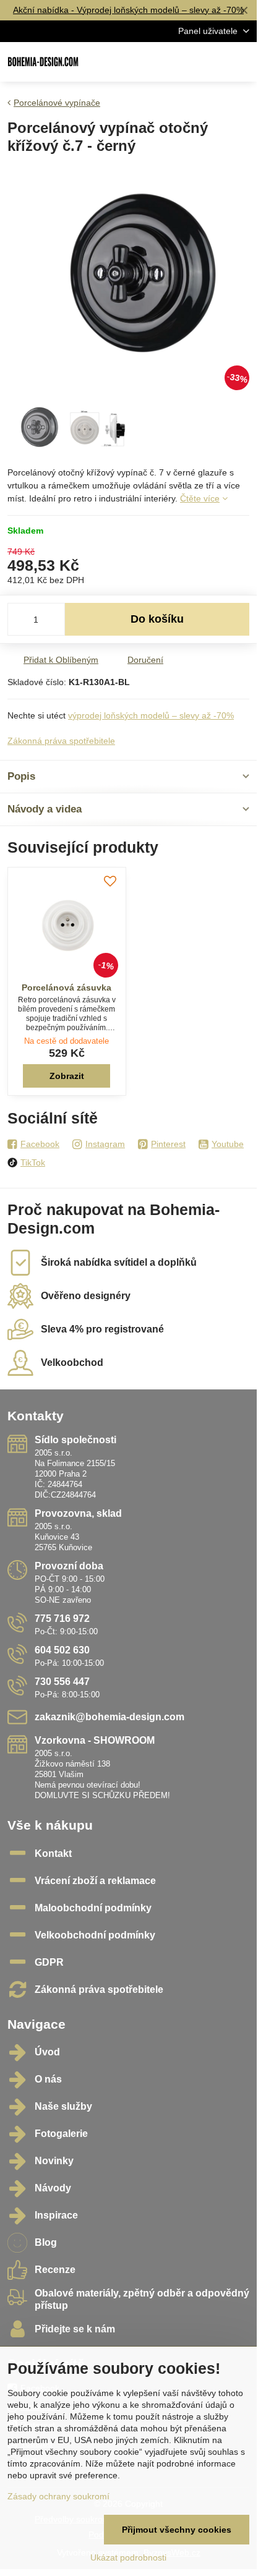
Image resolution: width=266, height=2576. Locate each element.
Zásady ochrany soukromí (58, 2496)
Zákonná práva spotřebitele (61, 741)
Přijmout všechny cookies (177, 2530)
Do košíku (157, 619)
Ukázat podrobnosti (128, 2557)
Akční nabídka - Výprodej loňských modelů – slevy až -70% (128, 10)
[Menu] (242, 62)
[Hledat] (182, 62)
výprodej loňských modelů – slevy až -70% (151, 715)
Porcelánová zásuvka (66, 987)
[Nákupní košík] (212, 62)
